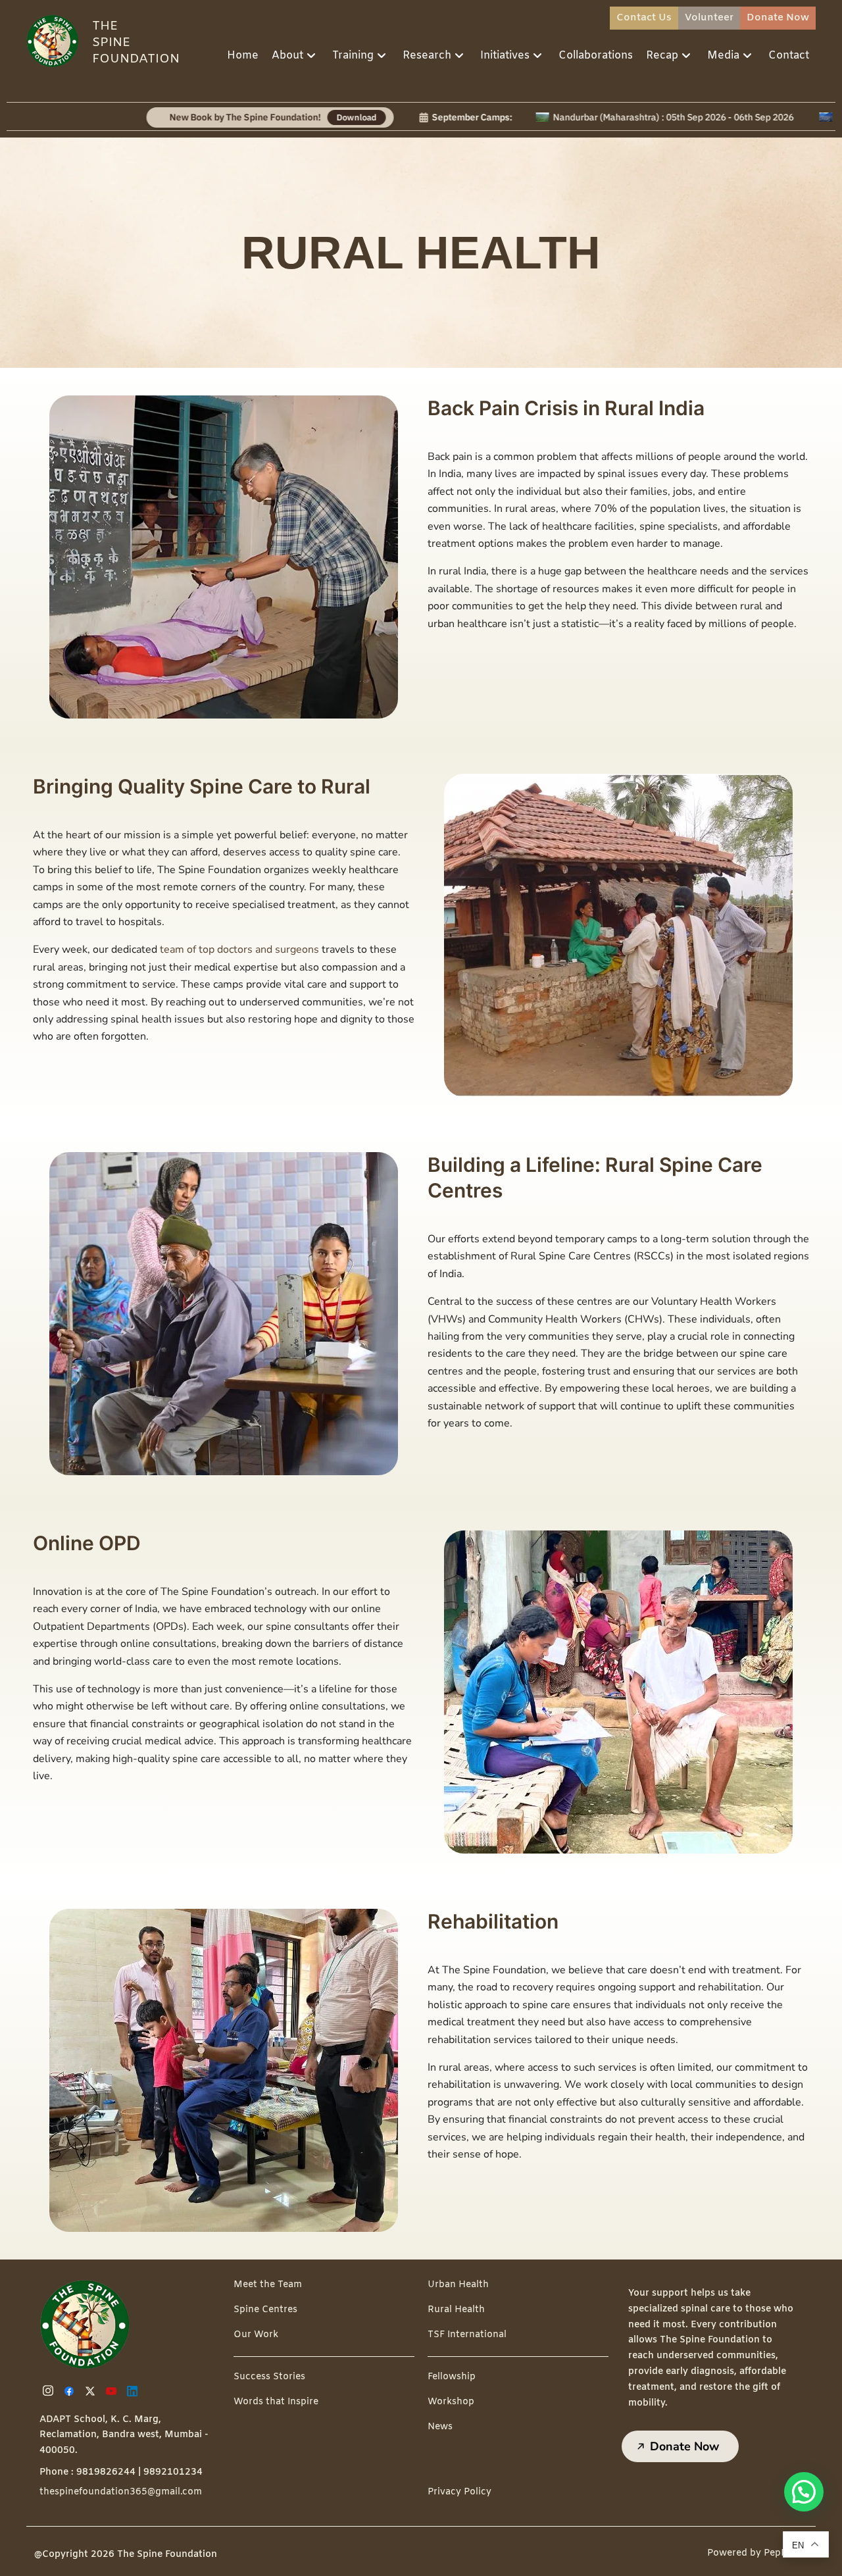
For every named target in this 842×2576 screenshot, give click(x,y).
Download (260, 117)
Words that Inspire (276, 2402)
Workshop (451, 2402)
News (440, 2427)
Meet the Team (268, 2285)
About (287, 56)
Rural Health (456, 2310)
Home (243, 56)
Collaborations (596, 56)
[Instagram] (50, 2391)
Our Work (256, 2335)
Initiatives (505, 56)
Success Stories (269, 2377)
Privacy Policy (459, 2492)
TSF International (467, 2335)
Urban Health (458, 2285)
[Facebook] (71, 2391)
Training (353, 56)
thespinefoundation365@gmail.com (121, 2492)
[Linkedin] (134, 2391)
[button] (804, 2492)
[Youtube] (113, 2391)
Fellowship (452, 2377)
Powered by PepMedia (758, 2553)
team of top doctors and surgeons (238, 949)
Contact (789, 56)
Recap (662, 56)
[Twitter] (92, 2391)
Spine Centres (265, 2310)
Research (427, 56)
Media (723, 56)
